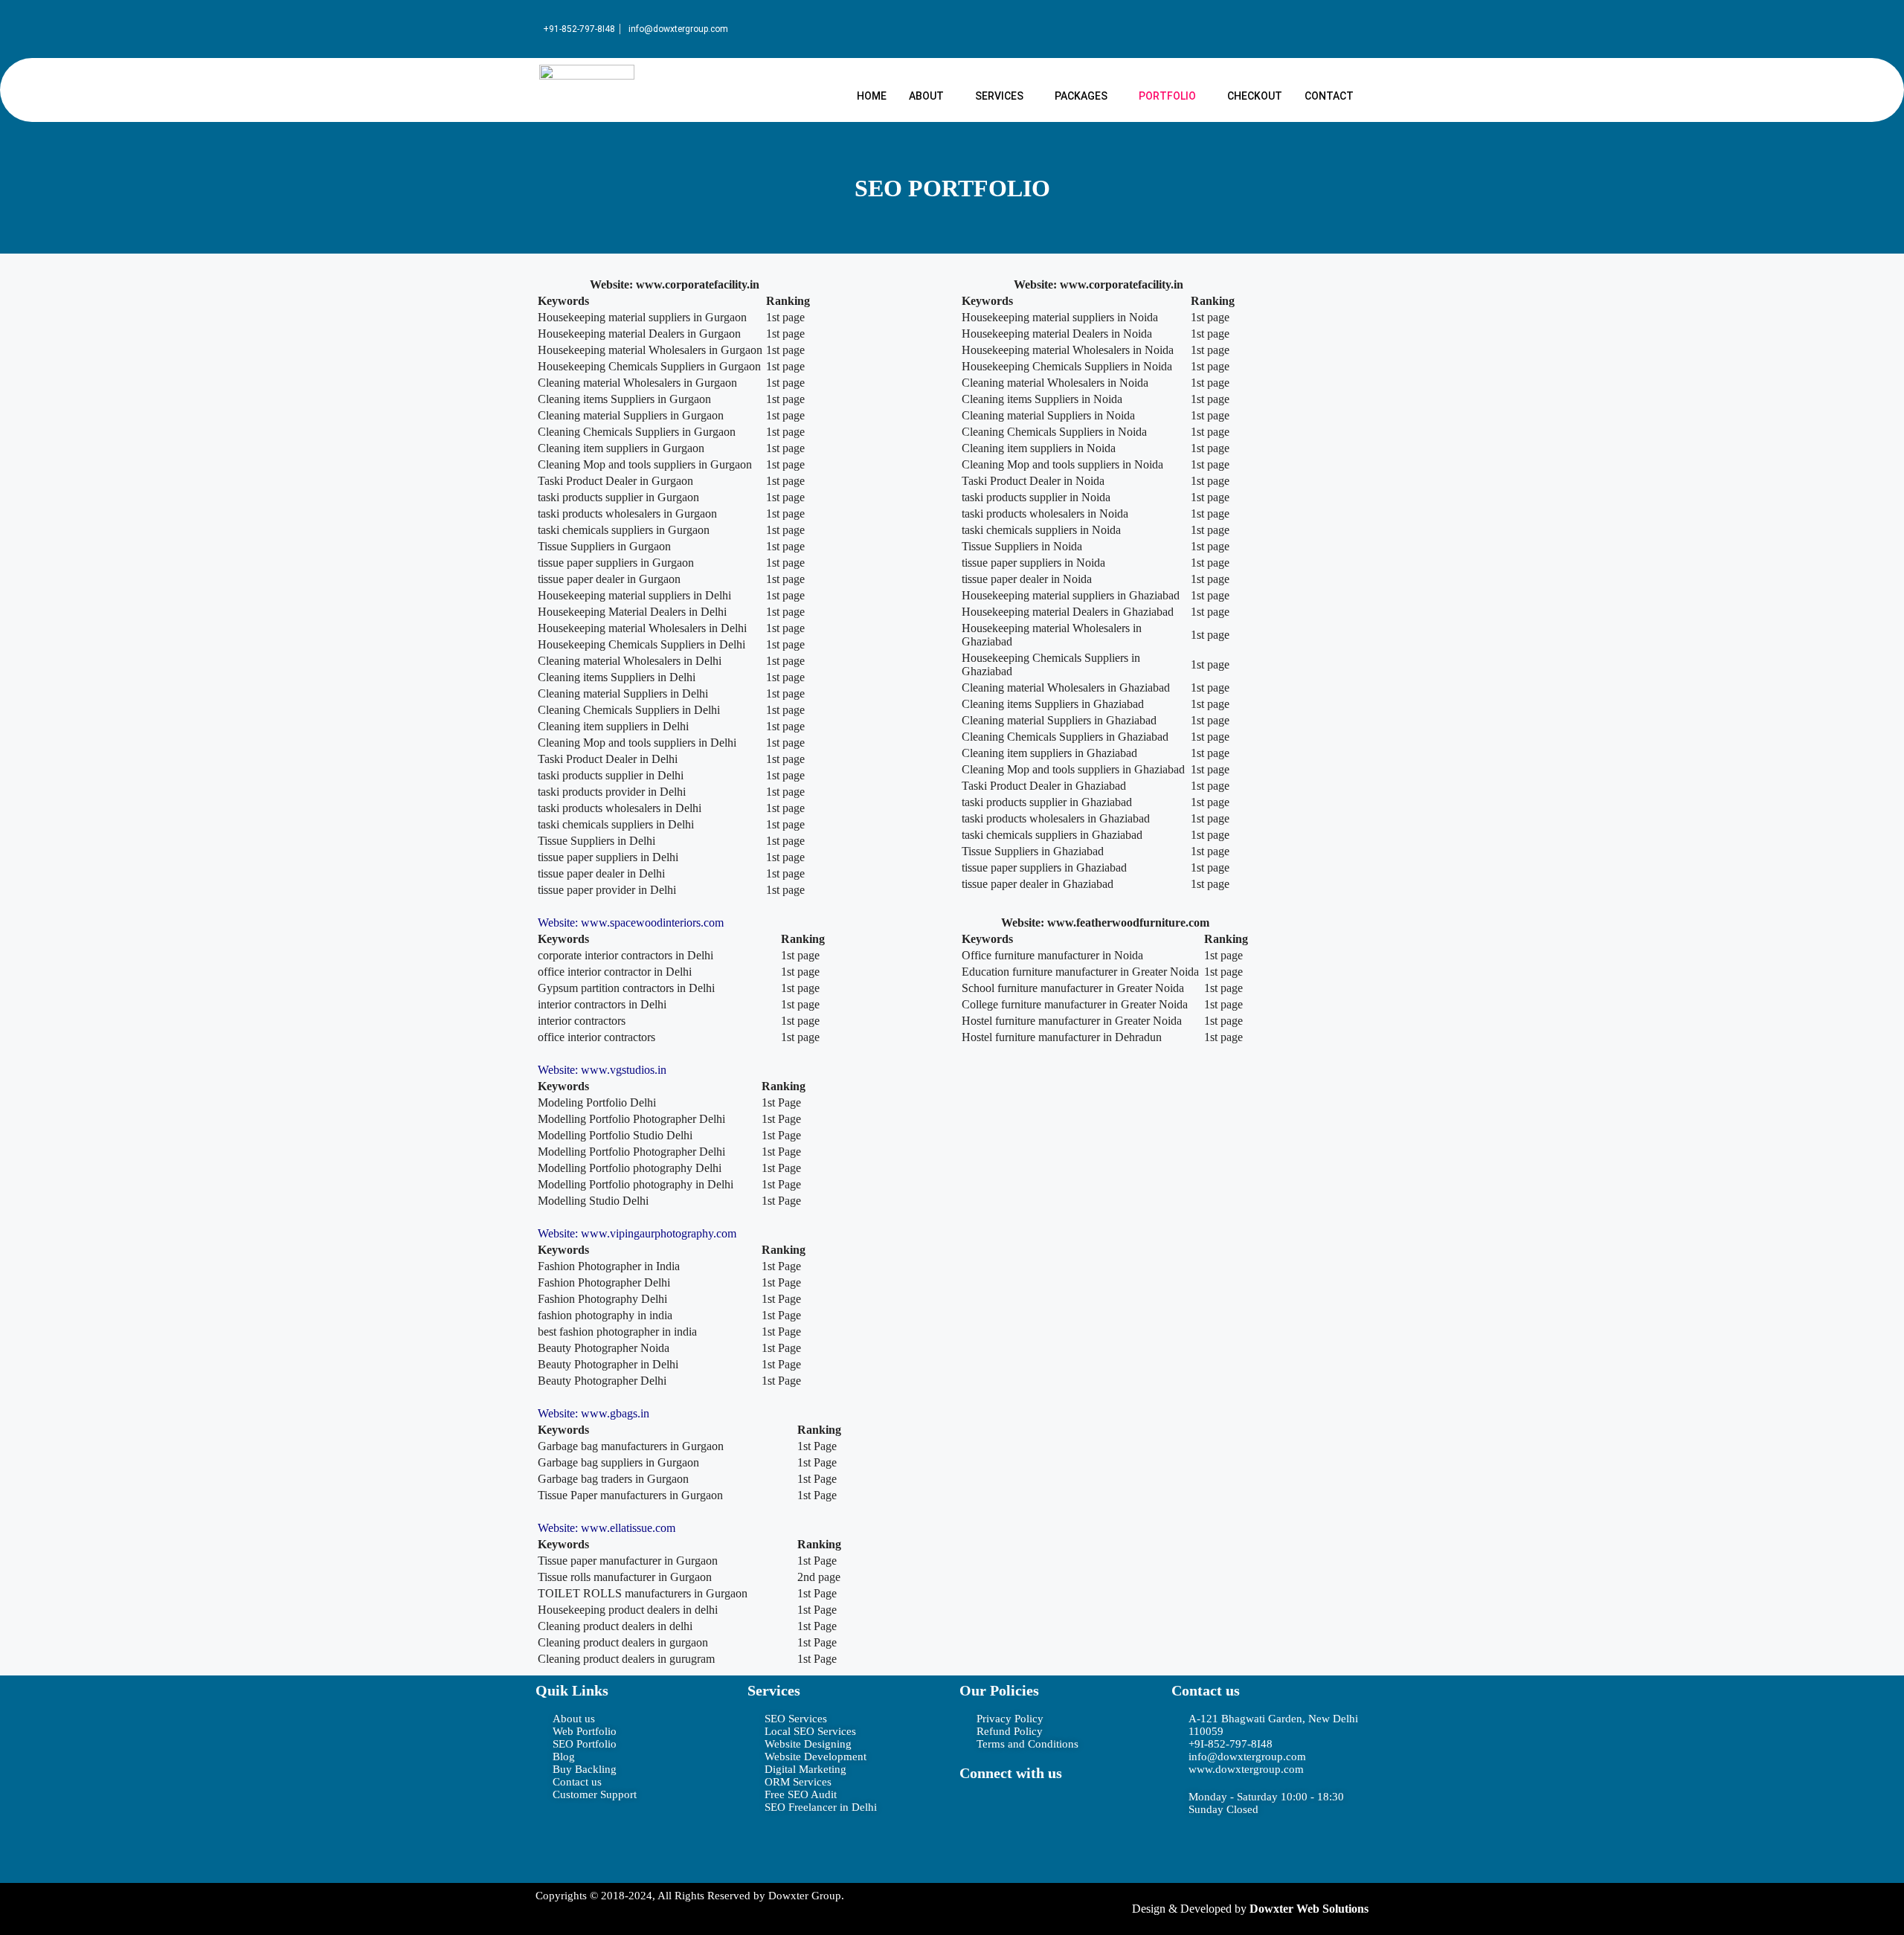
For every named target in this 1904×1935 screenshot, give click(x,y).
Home (872, 96)
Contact (1329, 96)
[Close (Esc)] (1888, 16)
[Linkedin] (1110, 1814)
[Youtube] (1022, 1854)
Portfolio (1167, 96)
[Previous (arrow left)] (26, 967)
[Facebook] (978, 1814)
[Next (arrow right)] (1878, 967)
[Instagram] (1066, 1814)
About (926, 96)
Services (999, 96)
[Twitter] (1022, 1814)
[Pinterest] (978, 1854)
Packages (1081, 96)
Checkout (1255, 96)
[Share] (1855, 16)
